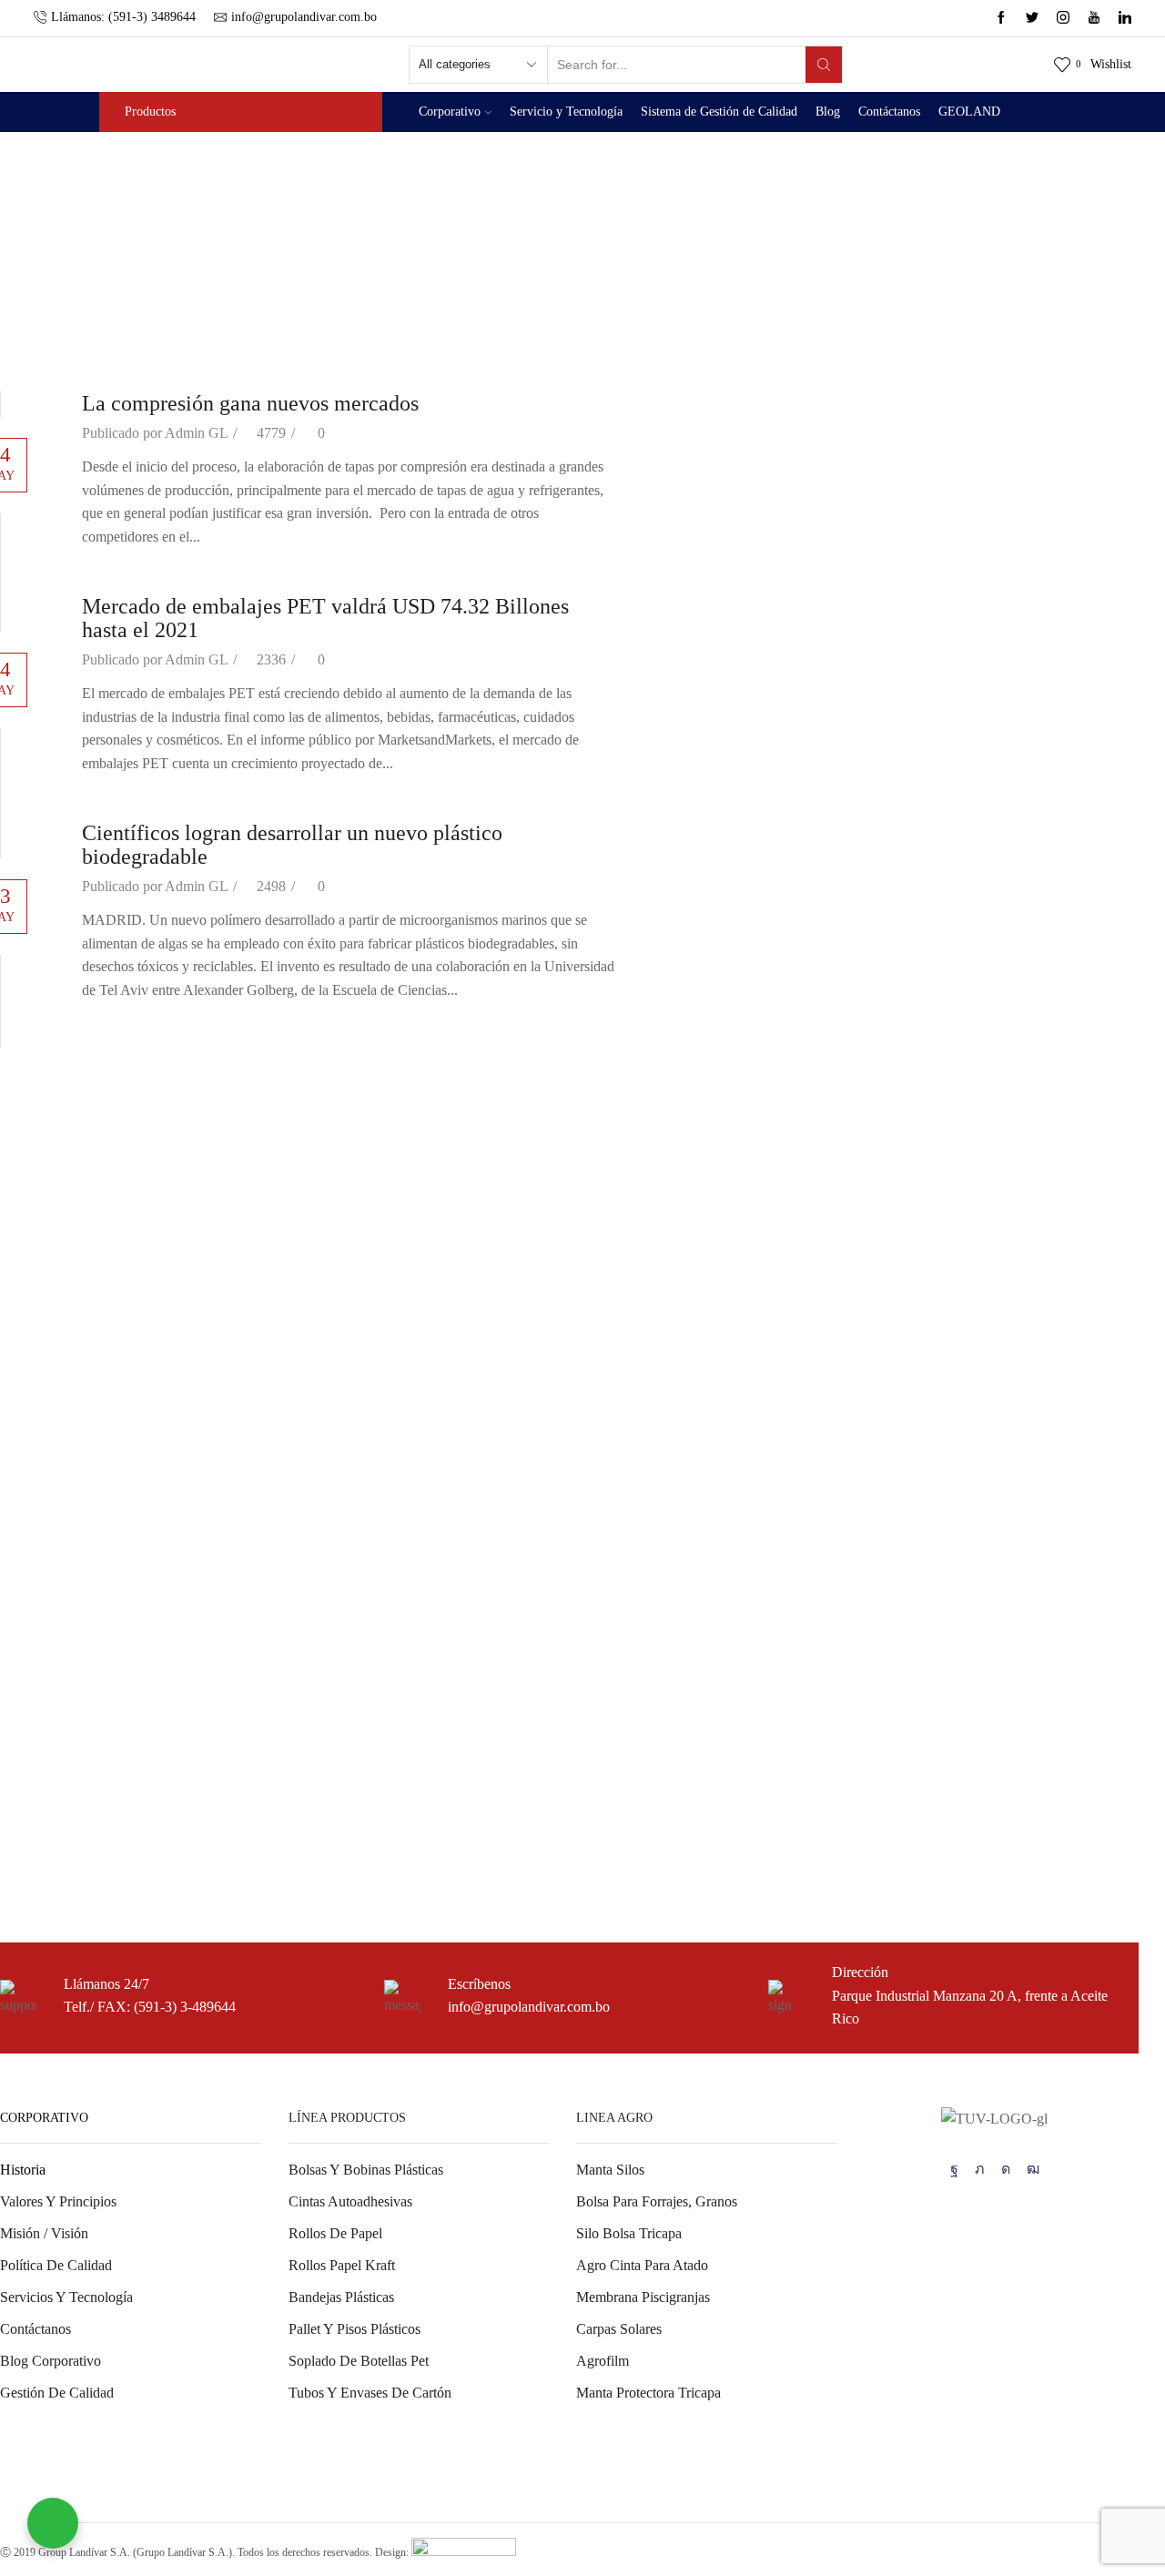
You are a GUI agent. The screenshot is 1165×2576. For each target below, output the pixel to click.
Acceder (24, 1751)
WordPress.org (42, 1849)
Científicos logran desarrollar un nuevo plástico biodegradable (177, 1271)
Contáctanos (889, 112)
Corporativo (450, 112)
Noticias (24, 1626)
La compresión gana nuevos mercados (250, 403)
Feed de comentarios (59, 1816)
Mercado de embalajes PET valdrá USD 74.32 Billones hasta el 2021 (199, 1233)
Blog (828, 112)
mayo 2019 (32, 1502)
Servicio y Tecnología (566, 112)
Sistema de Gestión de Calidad (719, 112)
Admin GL (196, 433)
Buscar (1108, 1066)
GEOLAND (969, 112)
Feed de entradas (48, 1784)
